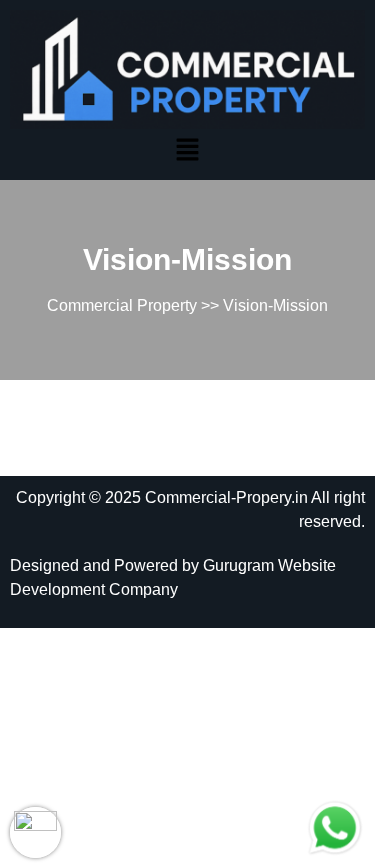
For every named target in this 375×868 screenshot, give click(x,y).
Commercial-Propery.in (226, 497)
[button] (187, 149)
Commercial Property (122, 305)
